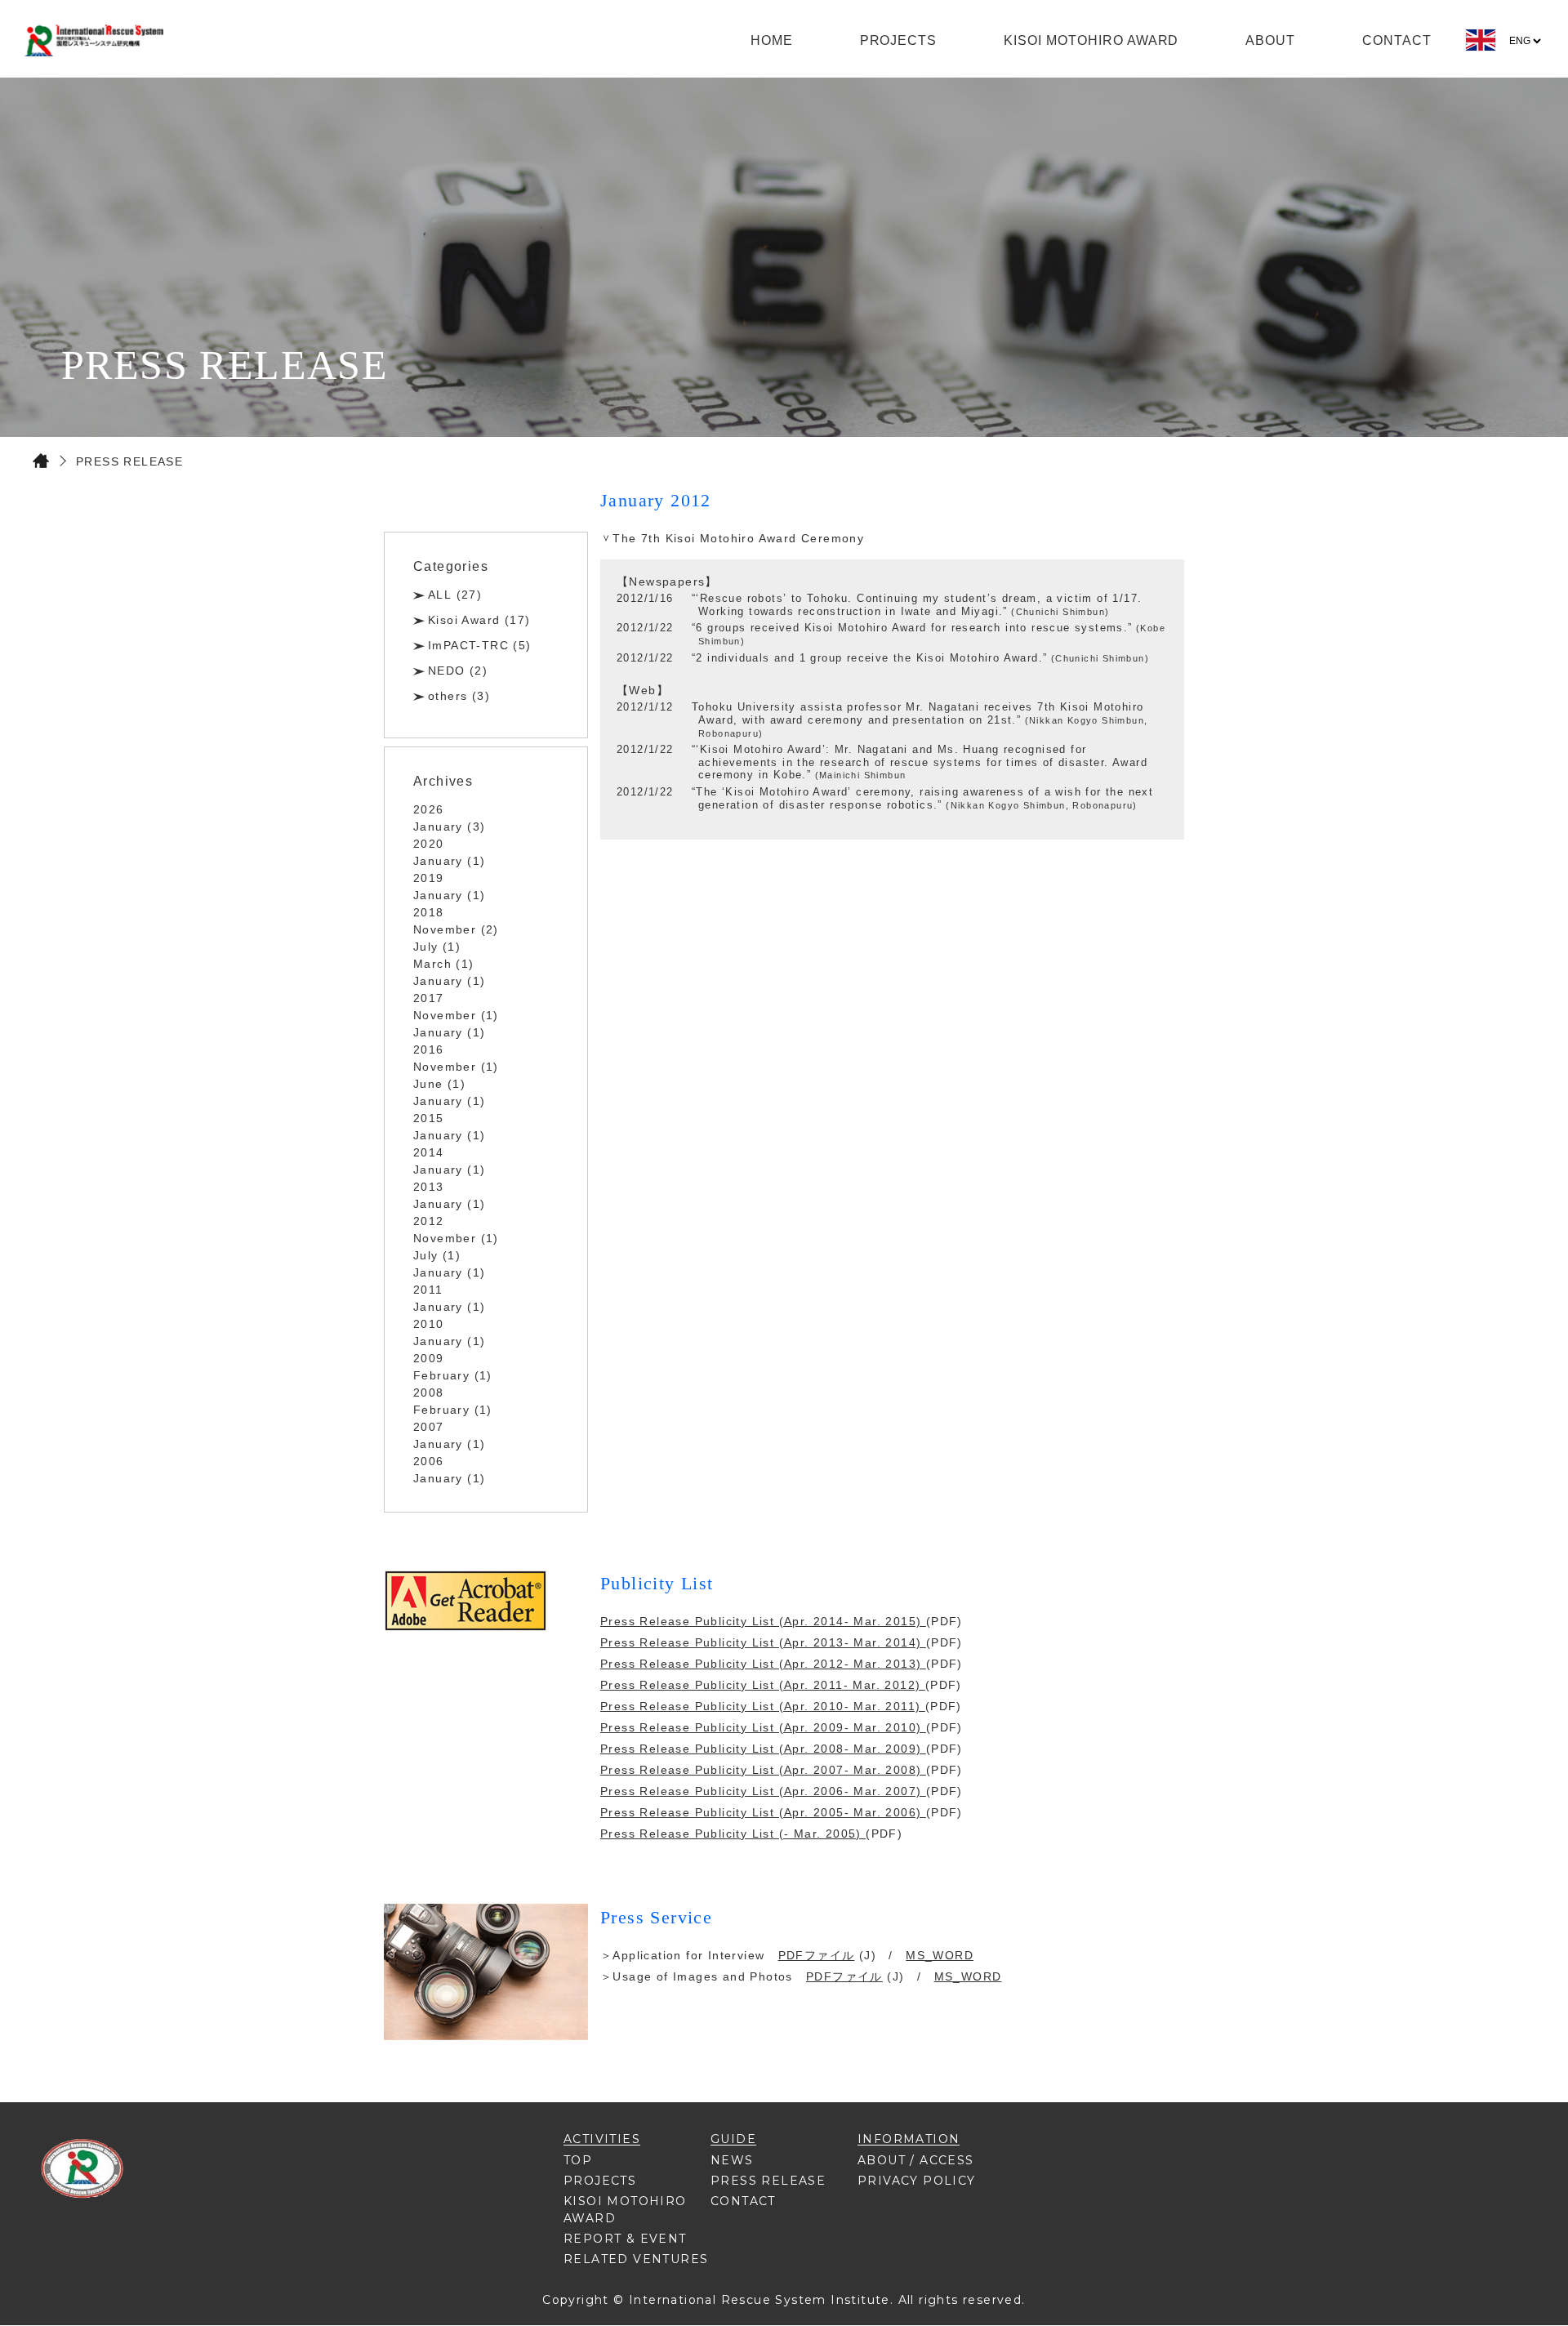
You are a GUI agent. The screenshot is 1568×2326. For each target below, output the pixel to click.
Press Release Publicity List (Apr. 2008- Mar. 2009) (763, 1749)
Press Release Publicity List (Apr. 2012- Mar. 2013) (763, 1664)
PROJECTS (899, 40)
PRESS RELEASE (768, 2181)
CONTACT (1397, 40)
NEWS (732, 2160)
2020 (429, 844)
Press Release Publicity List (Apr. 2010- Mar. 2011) (763, 1706)
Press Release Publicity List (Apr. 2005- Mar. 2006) (763, 1812)
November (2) (456, 929)
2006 (429, 1461)
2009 (429, 1358)
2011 (428, 1290)
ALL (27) (455, 595)
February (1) (453, 1375)
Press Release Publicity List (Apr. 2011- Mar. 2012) (763, 1685)
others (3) (459, 696)
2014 (429, 1152)
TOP (578, 2160)
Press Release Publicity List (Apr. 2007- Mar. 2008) (763, 1770)
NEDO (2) (458, 671)
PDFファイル (817, 1955)
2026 (429, 809)
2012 (429, 1221)
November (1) (456, 1015)
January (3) (449, 827)
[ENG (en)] (1481, 47)
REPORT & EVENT (625, 2239)
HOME (772, 40)
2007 (429, 1427)
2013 (429, 1187)
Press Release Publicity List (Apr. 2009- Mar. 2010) (763, 1727)
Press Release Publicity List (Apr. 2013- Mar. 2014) (763, 1642)
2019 (429, 878)
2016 (429, 1049)
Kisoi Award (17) (479, 620)
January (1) (449, 861)
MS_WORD (940, 1955)
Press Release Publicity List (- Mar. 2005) (733, 1834)
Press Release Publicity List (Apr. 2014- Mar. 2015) (763, 1621)
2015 (429, 1118)
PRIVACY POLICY (917, 2181)
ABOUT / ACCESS (916, 2160)
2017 (429, 998)
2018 (429, 912)
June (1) (439, 1084)
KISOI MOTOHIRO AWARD (1091, 40)
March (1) (444, 964)
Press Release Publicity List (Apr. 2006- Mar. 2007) (763, 1791)
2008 (429, 1392)
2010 (429, 1324)
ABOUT (1270, 40)
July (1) (437, 947)
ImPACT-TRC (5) (480, 645)
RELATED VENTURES (636, 2259)
